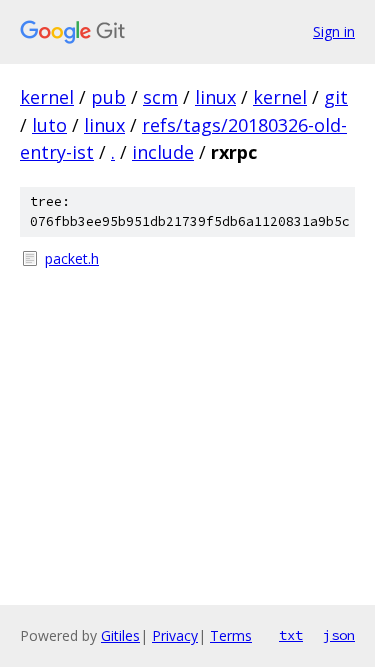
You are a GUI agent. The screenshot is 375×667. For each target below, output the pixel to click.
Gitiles (120, 635)
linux (215, 97)
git (336, 97)
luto (49, 125)
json (339, 635)
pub (108, 97)
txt (291, 635)
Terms (231, 635)
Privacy (175, 635)
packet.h (72, 258)
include (163, 152)
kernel (47, 97)
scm (160, 97)
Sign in (334, 31)
